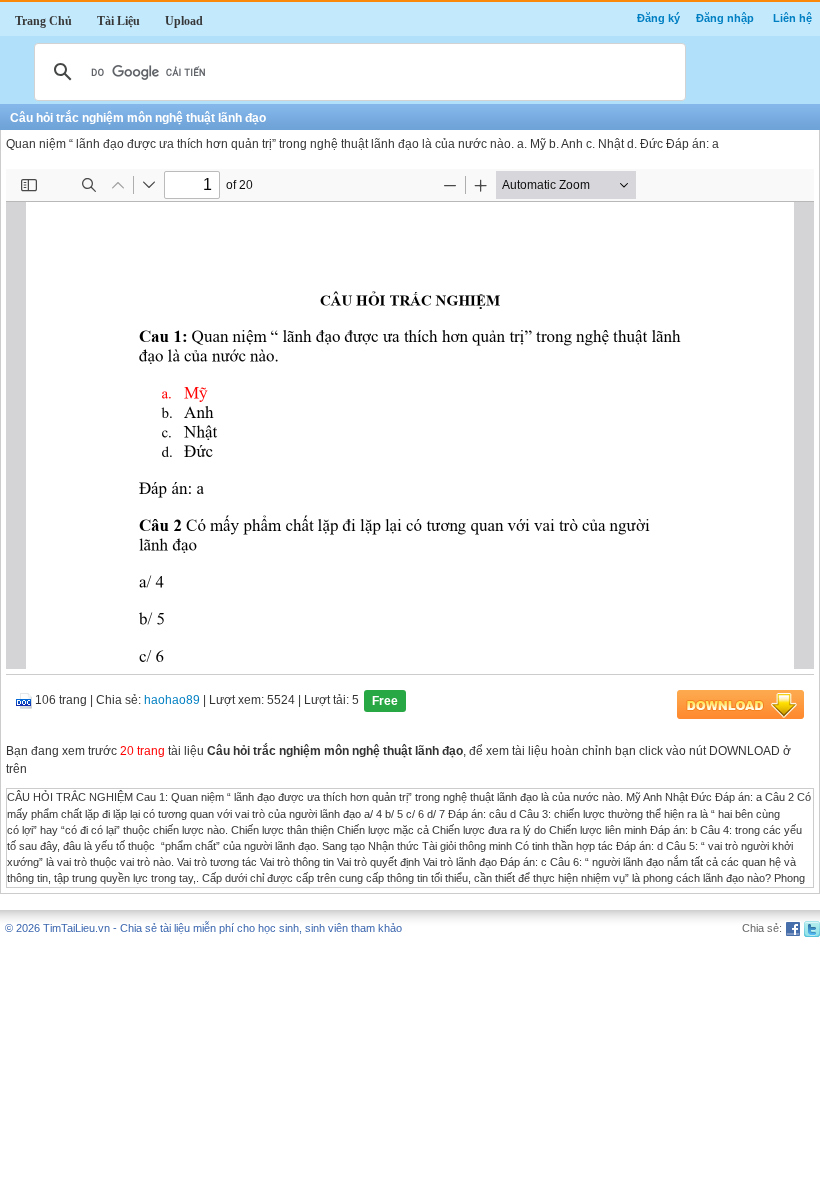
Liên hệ (792, 18)
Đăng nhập (725, 18)
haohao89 (172, 701)
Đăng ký (658, 18)
